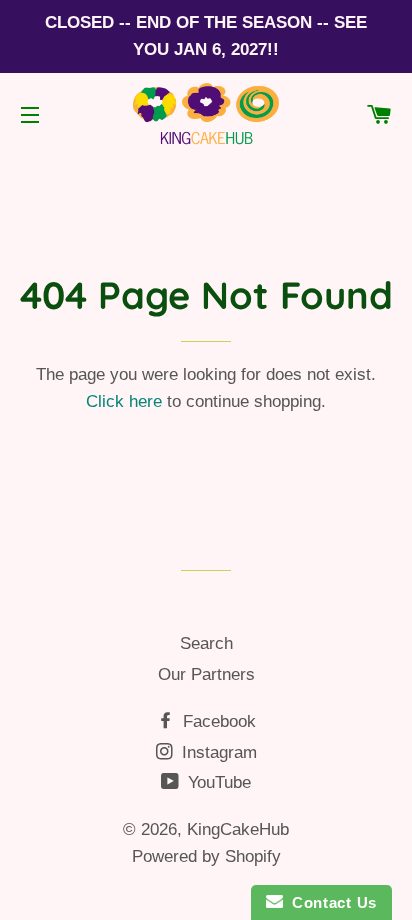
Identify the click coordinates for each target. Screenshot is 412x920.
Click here (124, 401)
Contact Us (330, 902)
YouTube (217, 782)
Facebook (217, 721)
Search (206, 643)
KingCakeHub (238, 829)
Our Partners (206, 674)
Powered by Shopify (206, 856)
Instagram (217, 752)
